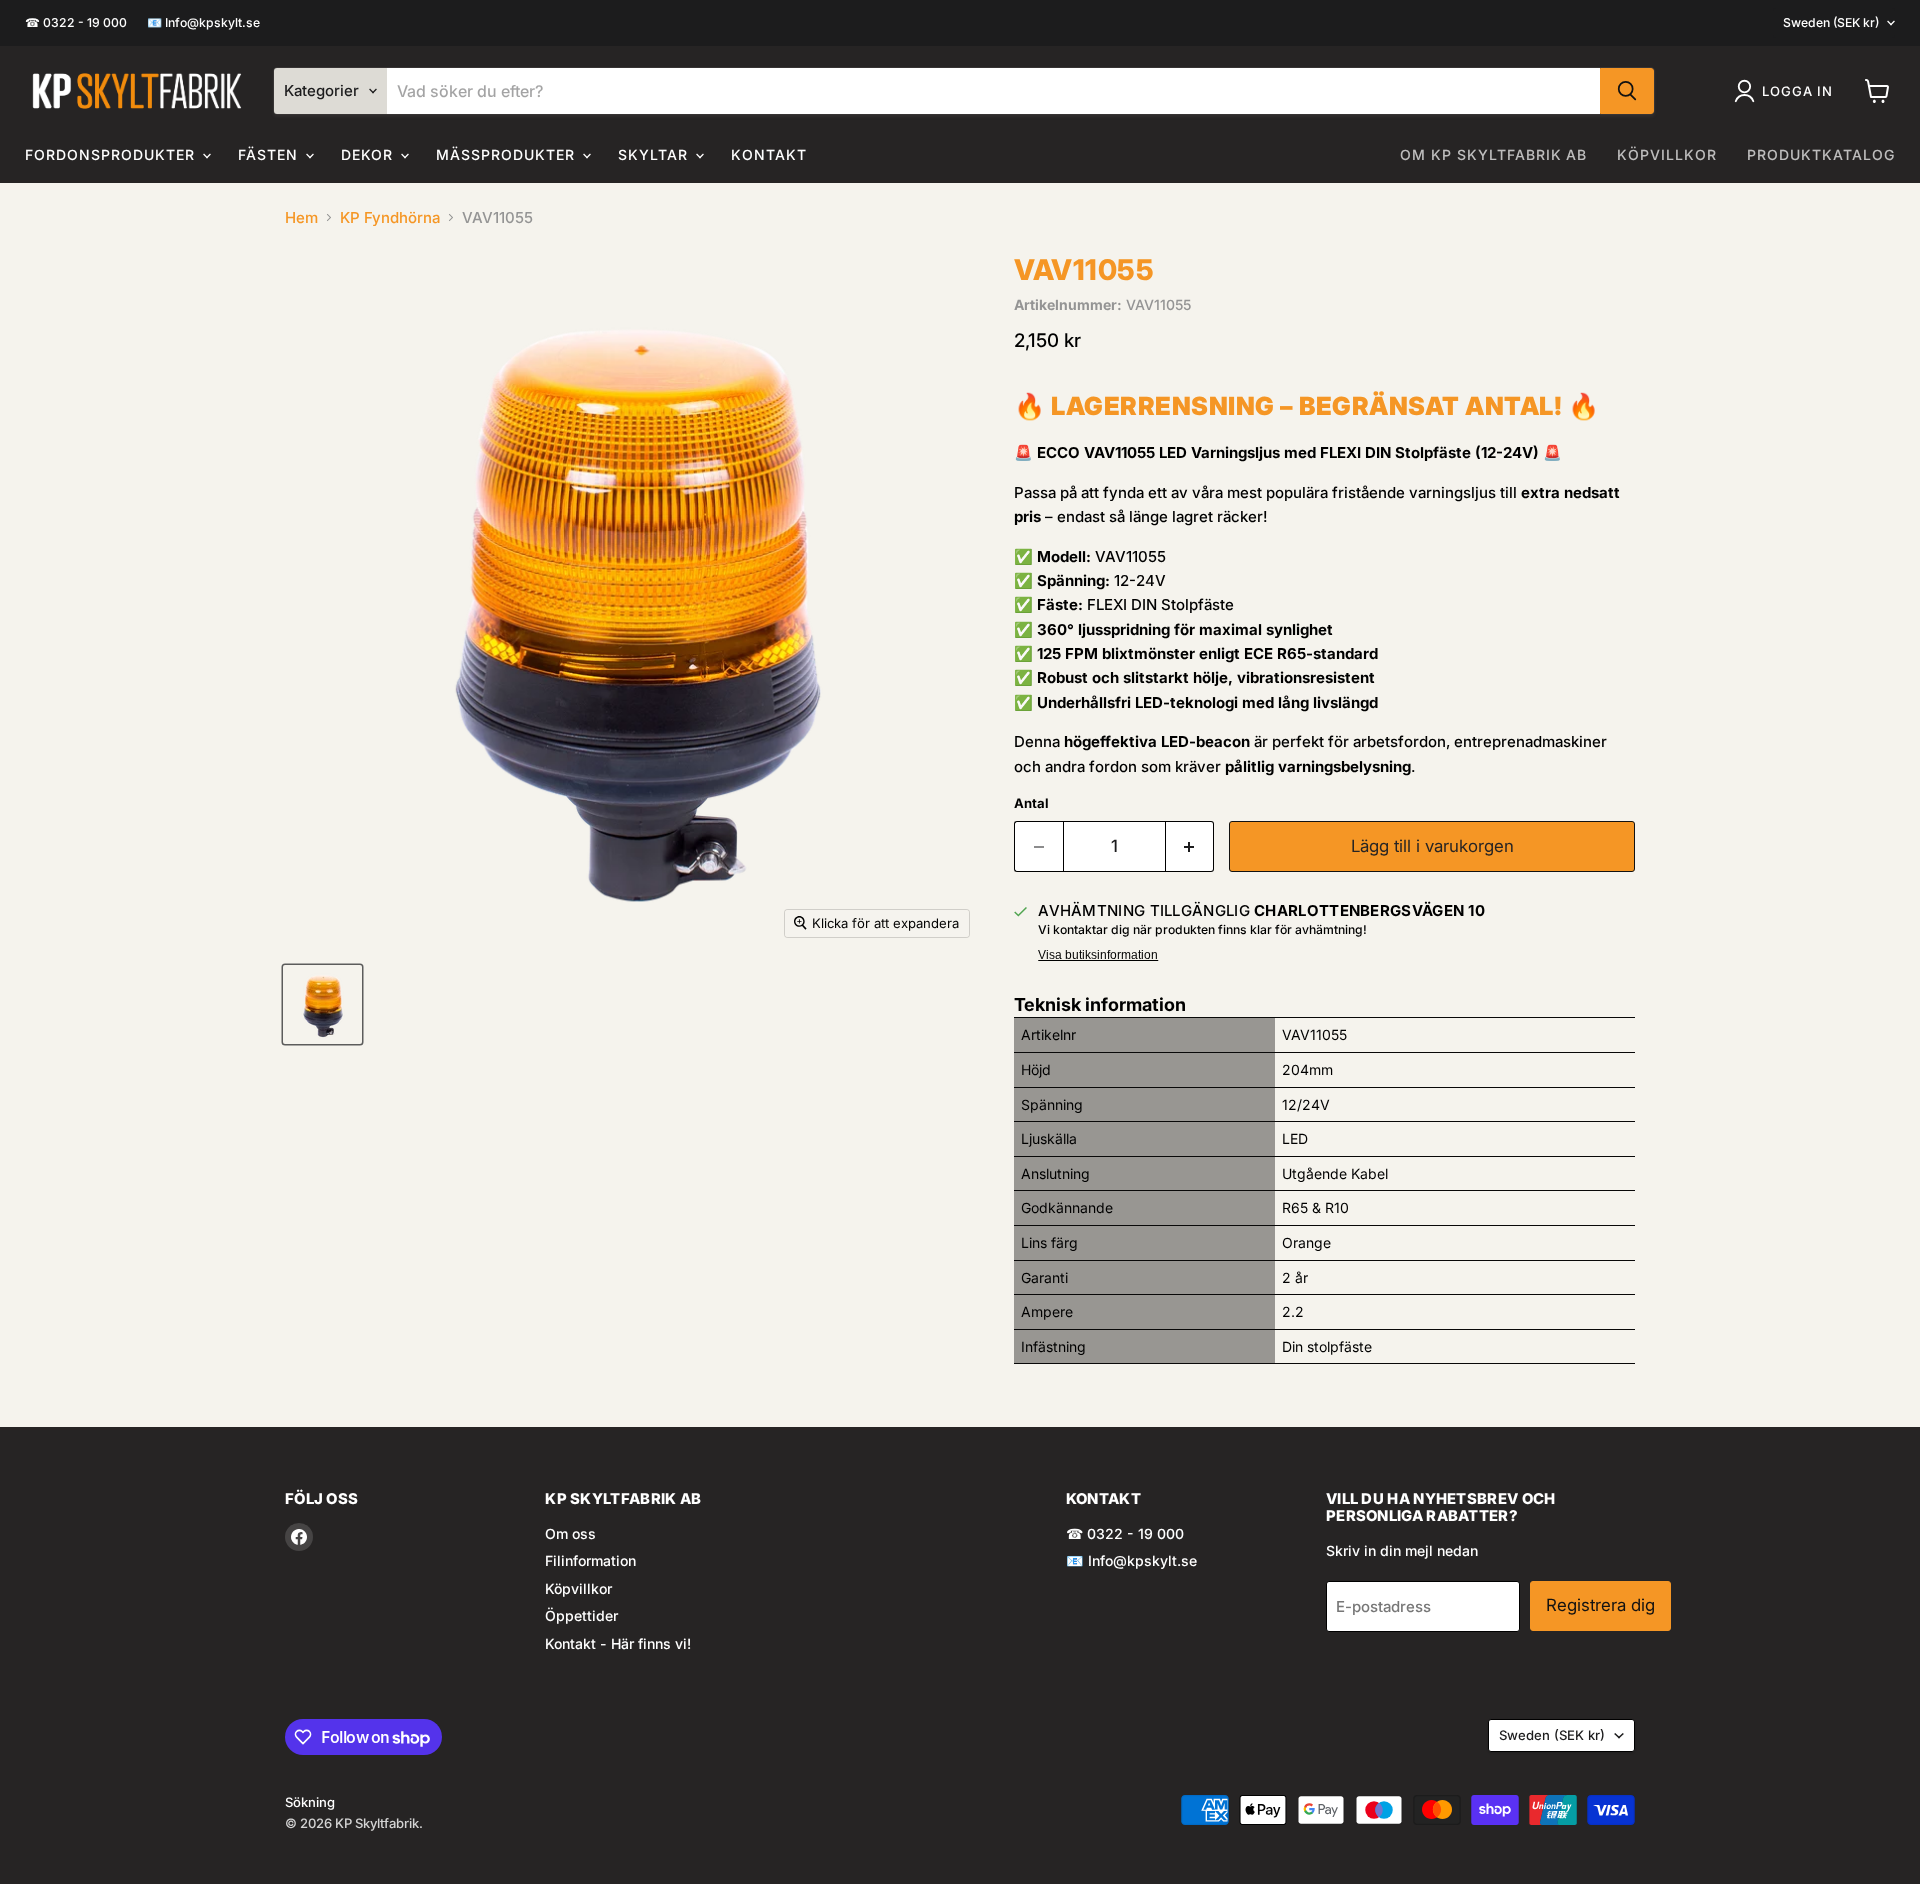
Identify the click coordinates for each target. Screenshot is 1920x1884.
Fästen (270, 154)
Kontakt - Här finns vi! (618, 1643)
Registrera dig (1600, 1605)
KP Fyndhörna (390, 217)
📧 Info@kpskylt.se (203, 23)
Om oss (570, 1533)
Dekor (370, 154)
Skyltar (655, 154)
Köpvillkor (1667, 154)
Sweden (1831, 22)
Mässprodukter (508, 154)
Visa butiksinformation (1098, 955)
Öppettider (581, 1615)
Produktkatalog (1821, 154)
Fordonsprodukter (112, 154)
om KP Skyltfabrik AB (1494, 154)
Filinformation (590, 1560)
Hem (301, 217)
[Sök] (1627, 91)
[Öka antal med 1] (1190, 846)
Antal (1031, 803)
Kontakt (769, 154)
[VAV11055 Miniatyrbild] (322, 1004)
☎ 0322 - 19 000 (76, 23)
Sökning (310, 1802)
